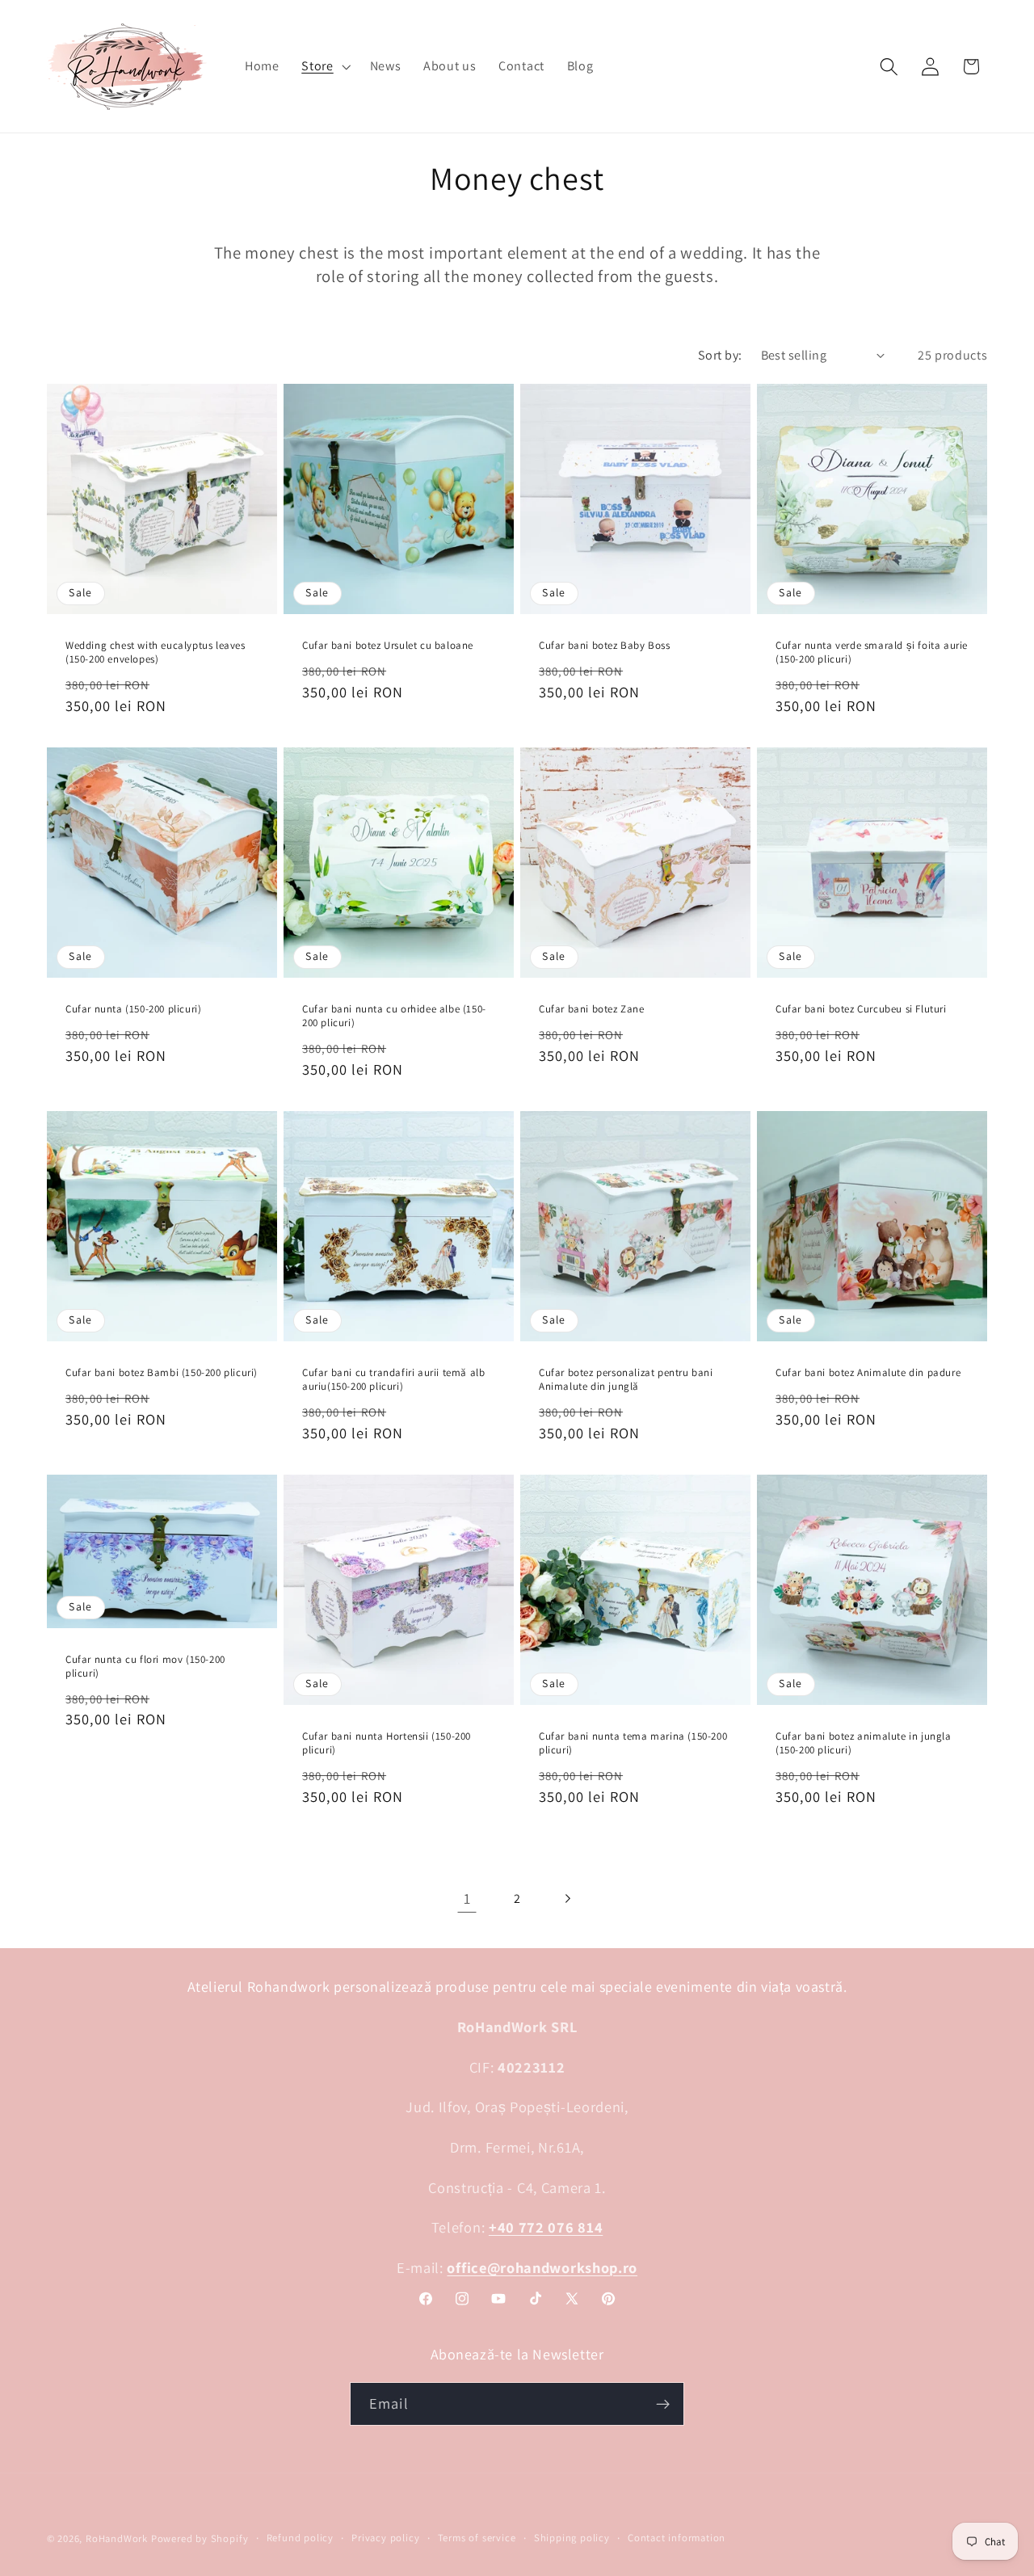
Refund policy (300, 2538)
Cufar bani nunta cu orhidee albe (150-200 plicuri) (394, 1016)
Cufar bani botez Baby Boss (605, 646)
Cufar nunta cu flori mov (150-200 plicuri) (145, 1667)
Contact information (677, 2538)
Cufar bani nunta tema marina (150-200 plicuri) (633, 1743)
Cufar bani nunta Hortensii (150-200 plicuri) (387, 1743)
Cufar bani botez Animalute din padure (868, 1373)
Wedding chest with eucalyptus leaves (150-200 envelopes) (156, 652)
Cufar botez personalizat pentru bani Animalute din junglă (626, 1380)
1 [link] (467, 1898)
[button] (324, 66)
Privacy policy (385, 2538)
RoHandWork (117, 2538)
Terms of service (477, 2538)
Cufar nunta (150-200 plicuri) (133, 1009)
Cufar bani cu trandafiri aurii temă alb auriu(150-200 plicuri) (393, 1380)
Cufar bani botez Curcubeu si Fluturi (861, 1009)
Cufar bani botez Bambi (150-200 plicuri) (162, 1373)
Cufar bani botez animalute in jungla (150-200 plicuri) (864, 1743)
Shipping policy (572, 2538)
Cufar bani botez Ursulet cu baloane (388, 646)
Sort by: (720, 355)
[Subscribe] (663, 2404)
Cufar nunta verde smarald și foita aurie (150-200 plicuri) (872, 652)
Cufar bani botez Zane (592, 1009)
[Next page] (567, 1898)
